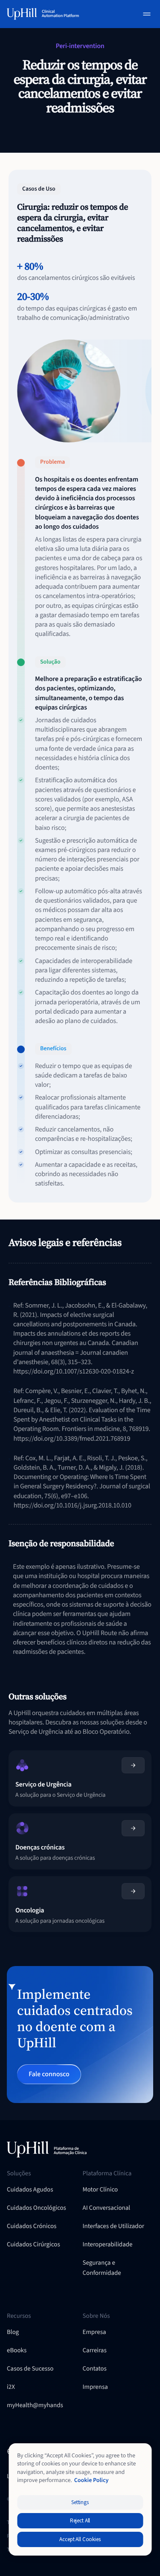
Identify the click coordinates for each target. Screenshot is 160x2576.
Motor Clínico (100, 2190)
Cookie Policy (92, 2480)
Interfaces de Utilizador (114, 2226)
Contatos (95, 2369)
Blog (13, 2332)
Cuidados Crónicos (32, 2226)
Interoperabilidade (108, 2244)
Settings (80, 2502)
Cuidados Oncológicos (36, 2208)
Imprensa (95, 2387)
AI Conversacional (107, 2208)
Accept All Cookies (80, 2539)
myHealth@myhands (35, 2405)
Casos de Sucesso (30, 2369)
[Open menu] (147, 14)
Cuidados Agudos (30, 2190)
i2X (11, 2387)
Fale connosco (49, 2074)
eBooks (17, 2350)
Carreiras (95, 2350)
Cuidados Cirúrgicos (33, 2244)
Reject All (80, 2521)
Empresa (95, 2332)
